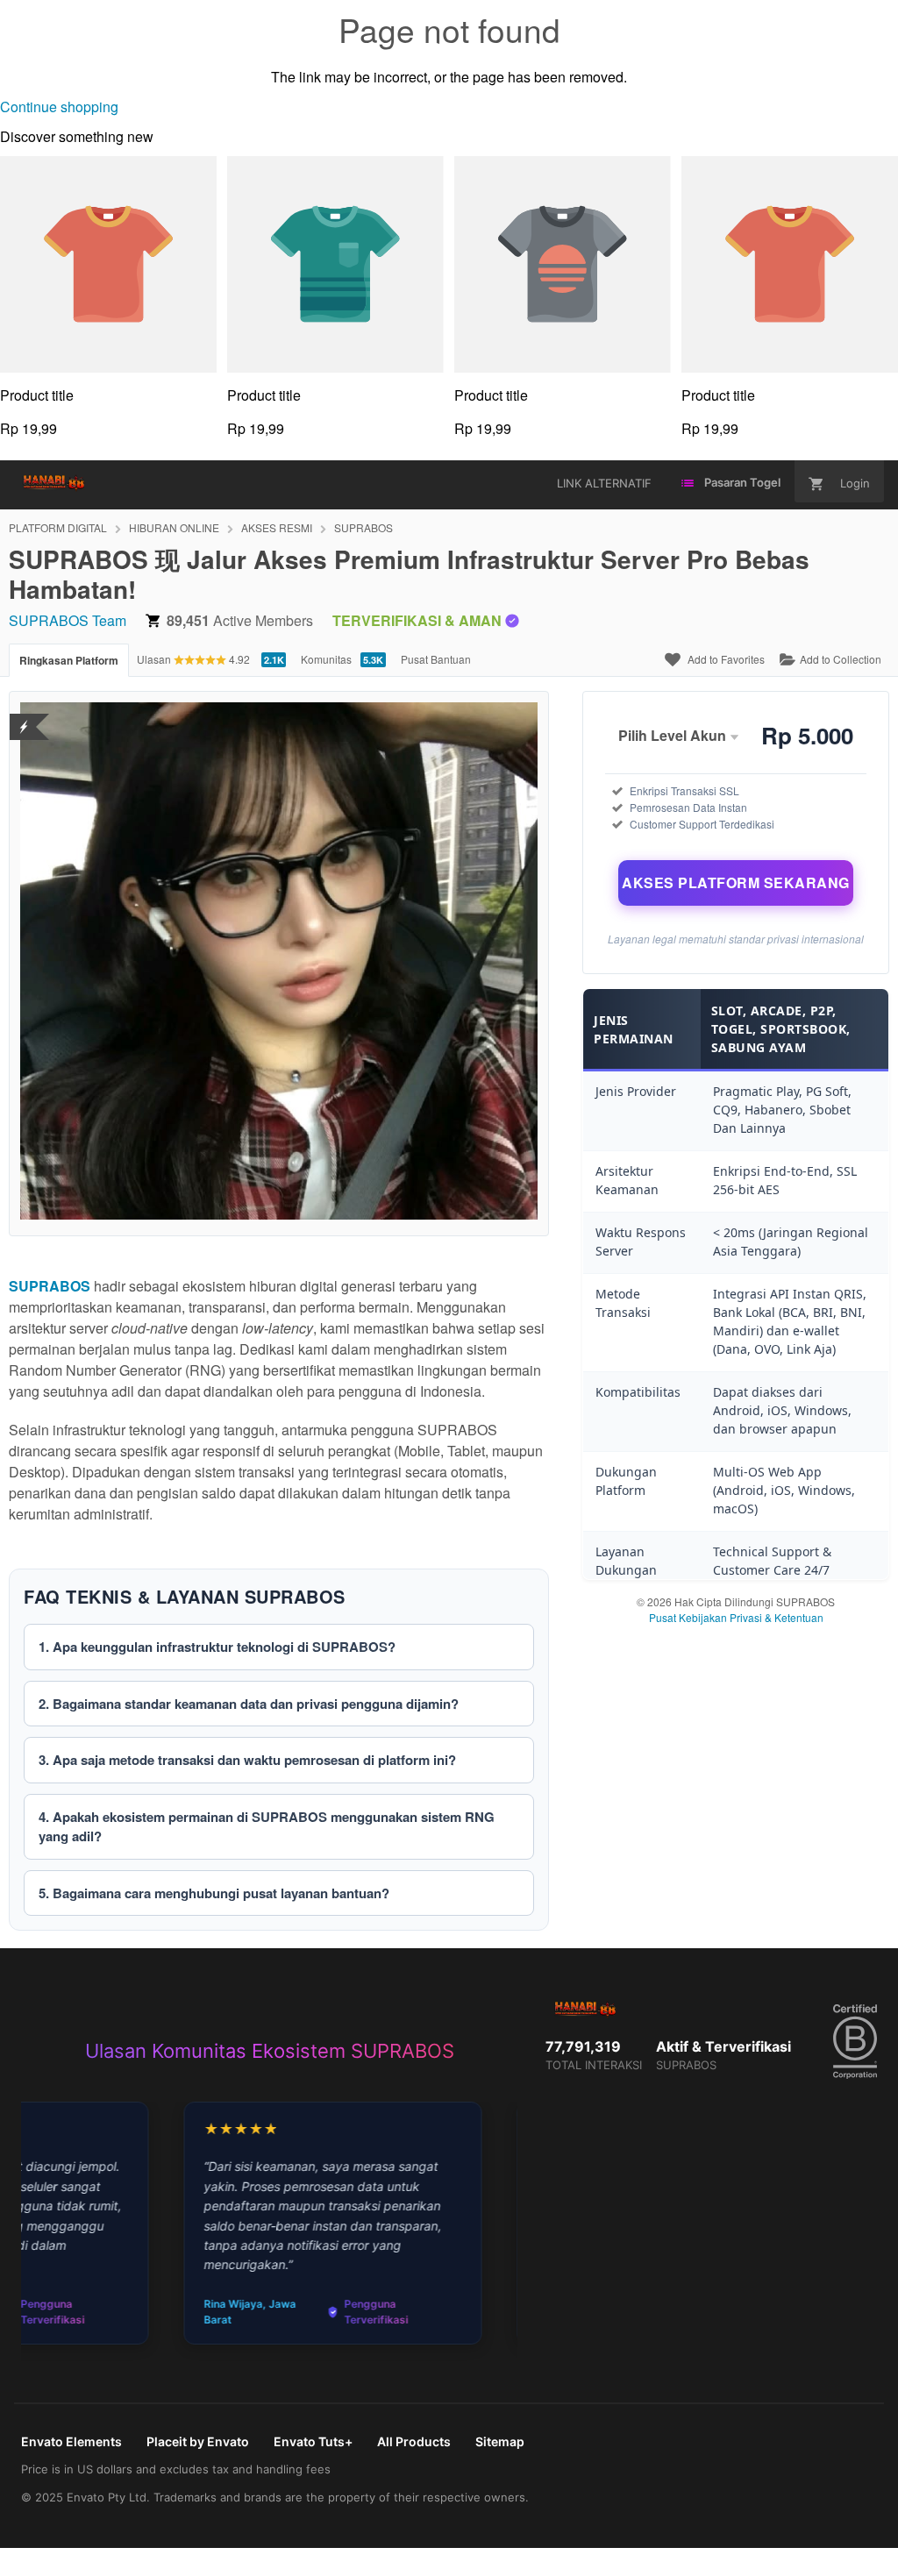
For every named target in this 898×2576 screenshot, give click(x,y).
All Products (414, 2441)
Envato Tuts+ (313, 2441)
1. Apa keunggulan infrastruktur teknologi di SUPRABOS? (217, 1647)
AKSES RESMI (277, 527)
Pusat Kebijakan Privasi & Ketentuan (736, 1617)
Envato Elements (71, 2441)
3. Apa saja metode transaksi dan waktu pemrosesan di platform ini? (247, 1760)
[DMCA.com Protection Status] (24, 716)
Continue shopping (59, 107)
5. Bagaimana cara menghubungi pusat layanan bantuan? (214, 1893)
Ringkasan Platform (69, 660)
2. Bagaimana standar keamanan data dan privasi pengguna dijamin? (249, 1704)
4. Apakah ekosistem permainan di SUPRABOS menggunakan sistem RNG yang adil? (267, 1827)
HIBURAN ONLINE (174, 527)
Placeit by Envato (198, 2441)
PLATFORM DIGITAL (58, 527)
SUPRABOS (363, 527)
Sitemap (500, 2441)
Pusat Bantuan (436, 659)
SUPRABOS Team (68, 620)
